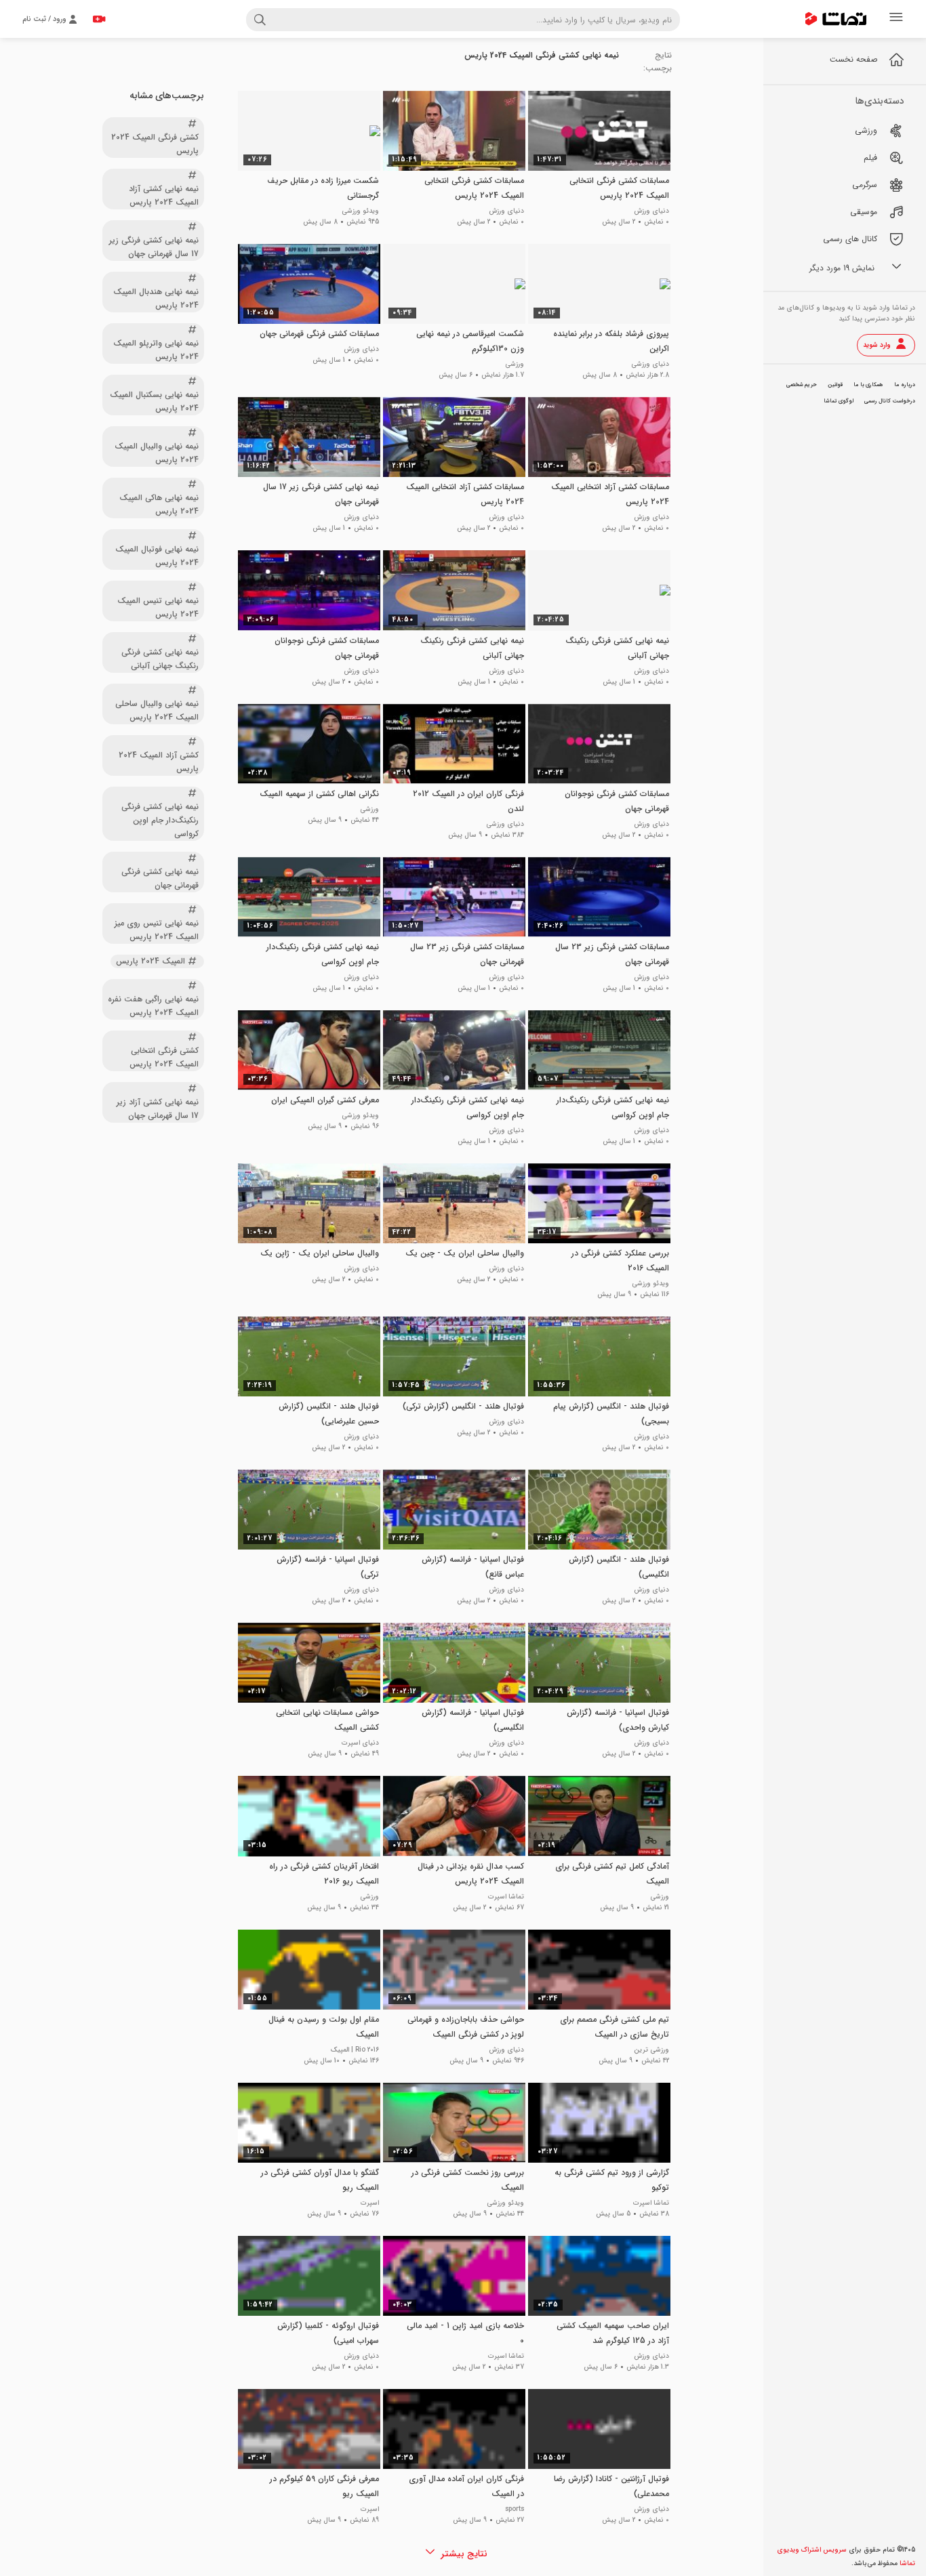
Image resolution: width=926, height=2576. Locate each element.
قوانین (835, 385)
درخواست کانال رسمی (890, 401)
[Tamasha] (836, 19)
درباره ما (905, 385)
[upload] (99, 19)
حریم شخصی (802, 385)
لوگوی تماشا (839, 401)
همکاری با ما (868, 385)
